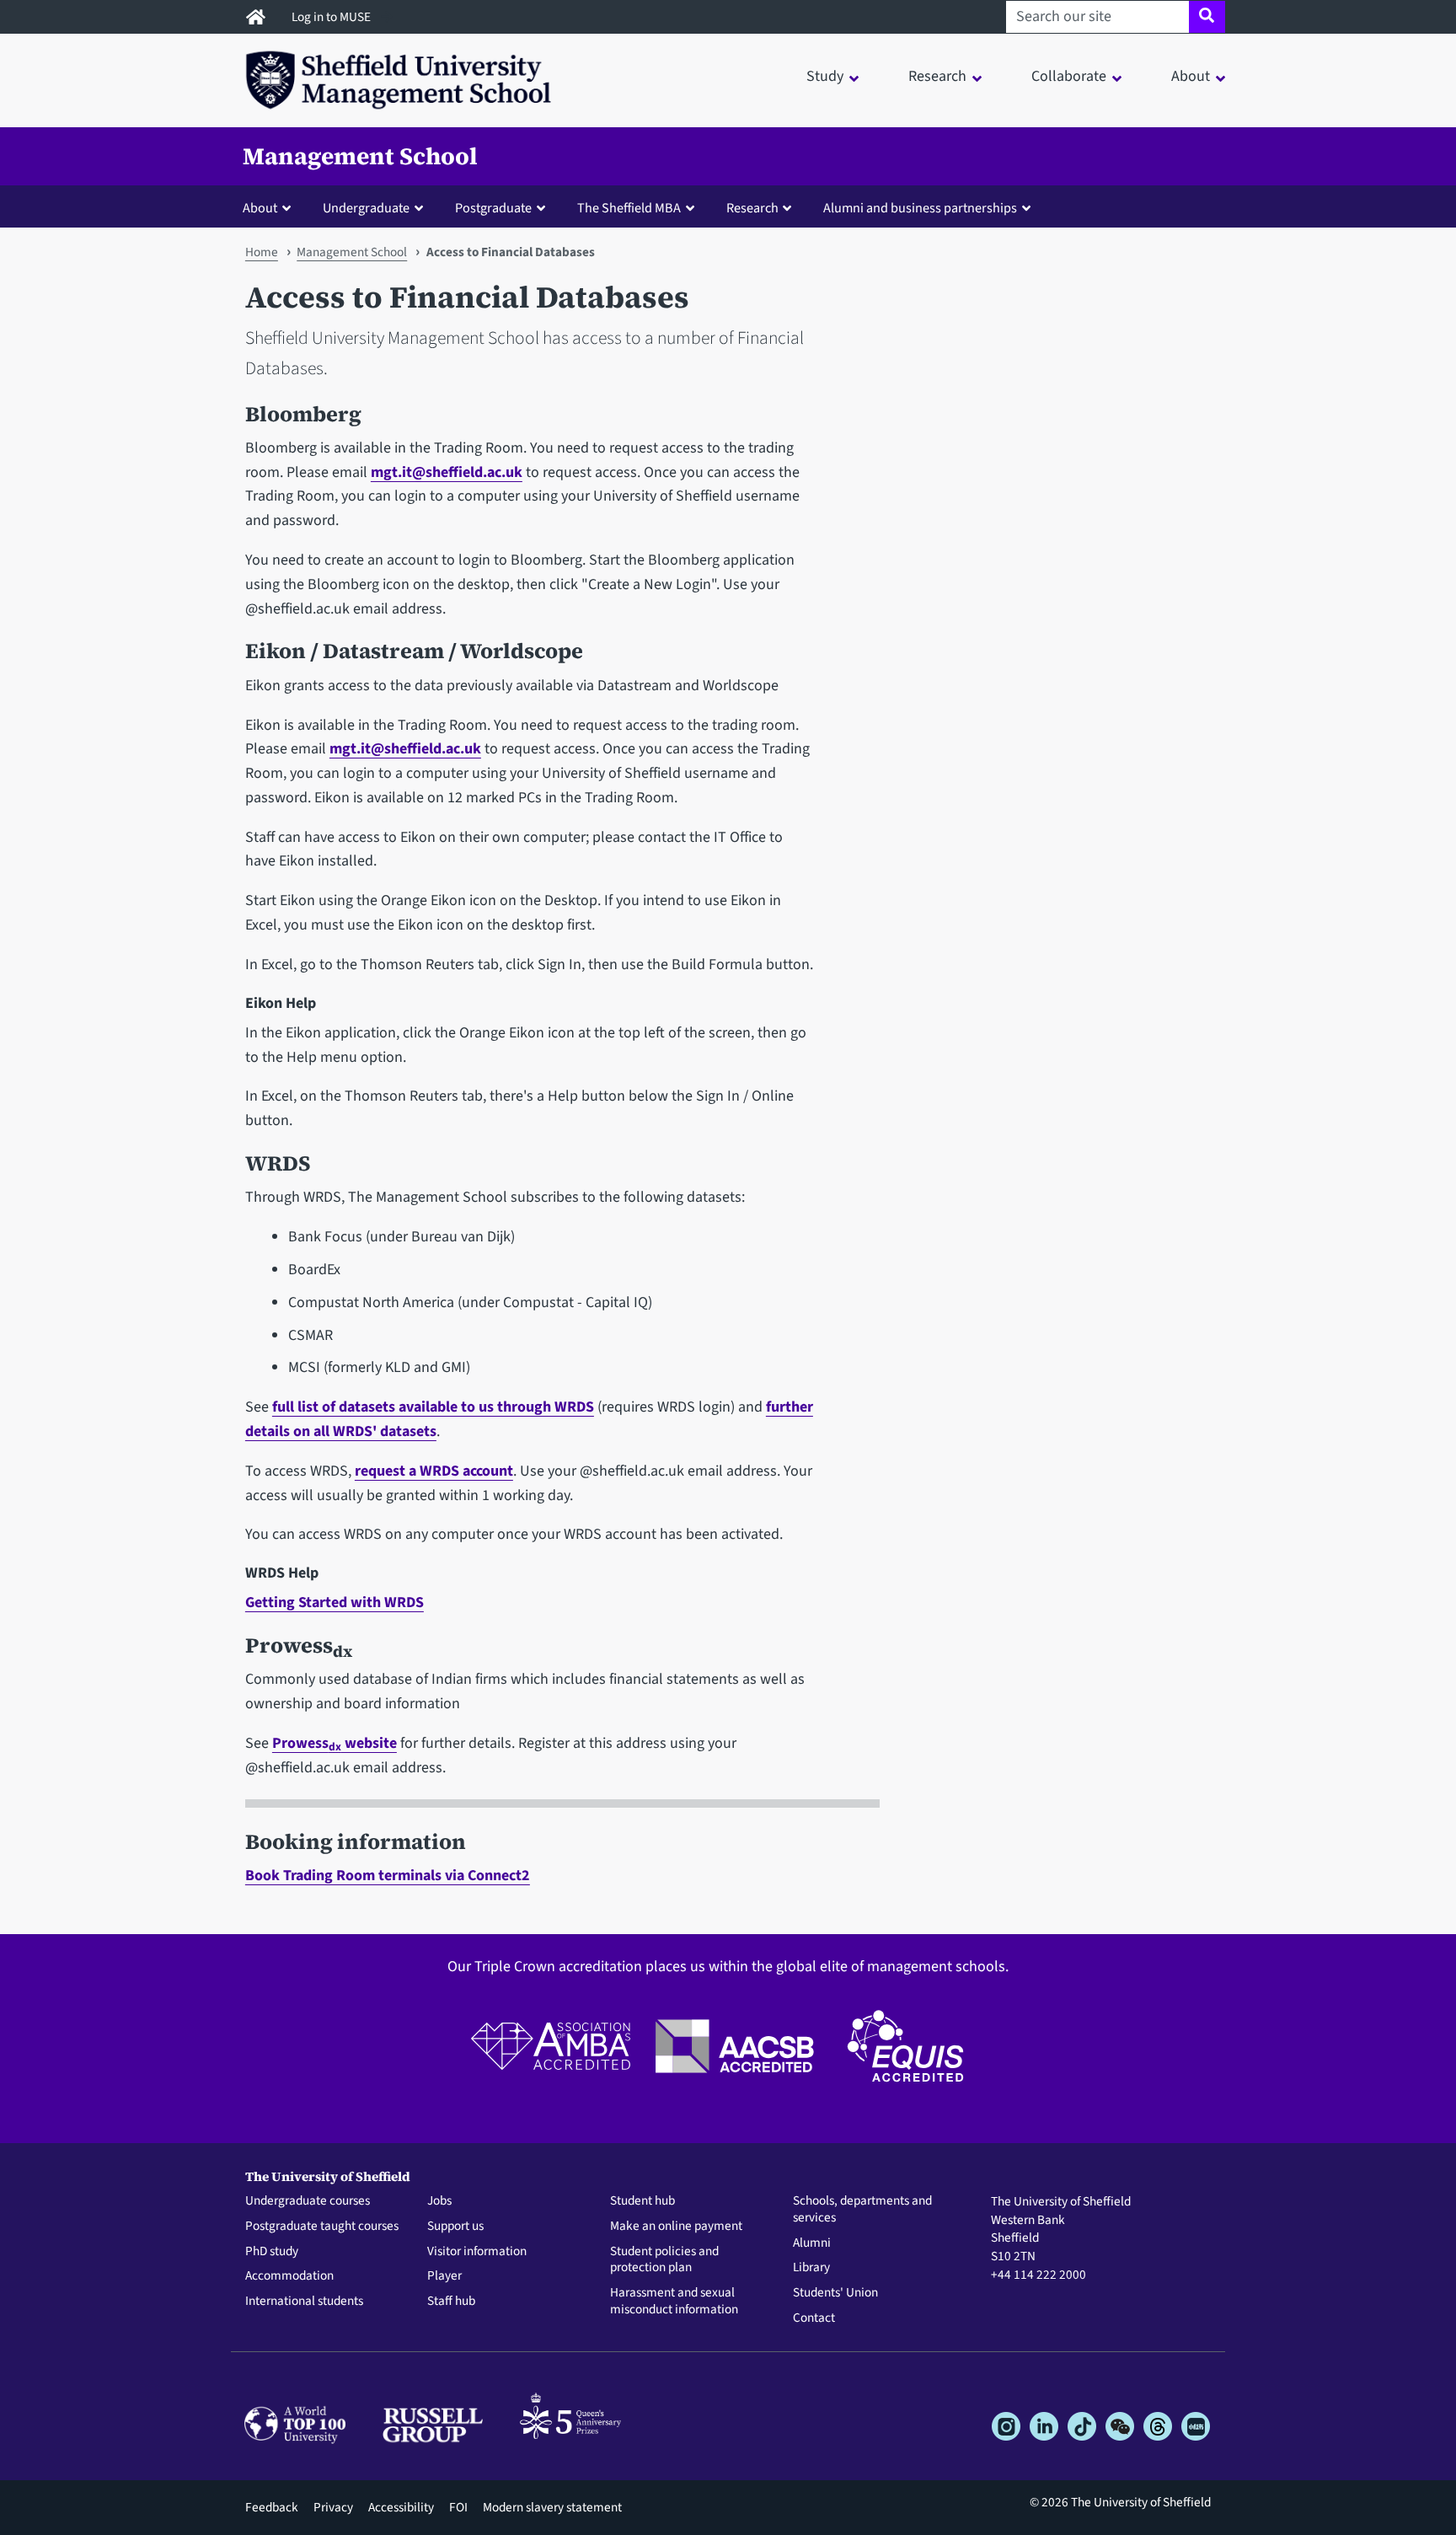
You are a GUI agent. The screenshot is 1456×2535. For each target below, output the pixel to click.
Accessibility (401, 2507)
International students (304, 2302)
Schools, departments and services (862, 2210)
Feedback (272, 2507)
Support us (455, 2227)
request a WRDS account (434, 1471)
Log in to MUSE (332, 17)
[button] (270, 207)
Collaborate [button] (1069, 76)
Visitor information (477, 2252)
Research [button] (937, 76)
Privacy (333, 2507)
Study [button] (825, 76)
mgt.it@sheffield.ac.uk (447, 472)
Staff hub (451, 2302)
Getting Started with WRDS (335, 1602)
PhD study (272, 2252)
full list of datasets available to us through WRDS (433, 1407)
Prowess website (335, 1743)
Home (262, 252)
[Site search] (1207, 17)
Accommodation (289, 2276)
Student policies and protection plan (664, 2260)
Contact (814, 2318)
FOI (458, 2507)
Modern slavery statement (552, 2507)
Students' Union (835, 2293)
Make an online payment (676, 2227)
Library (811, 2268)
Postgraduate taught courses (322, 2227)
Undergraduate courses (308, 2201)
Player (444, 2276)
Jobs (439, 2201)
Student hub (642, 2201)
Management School (360, 156)
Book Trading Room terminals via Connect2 (388, 1876)
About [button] (1191, 76)
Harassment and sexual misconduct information (674, 2302)
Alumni (812, 2243)
